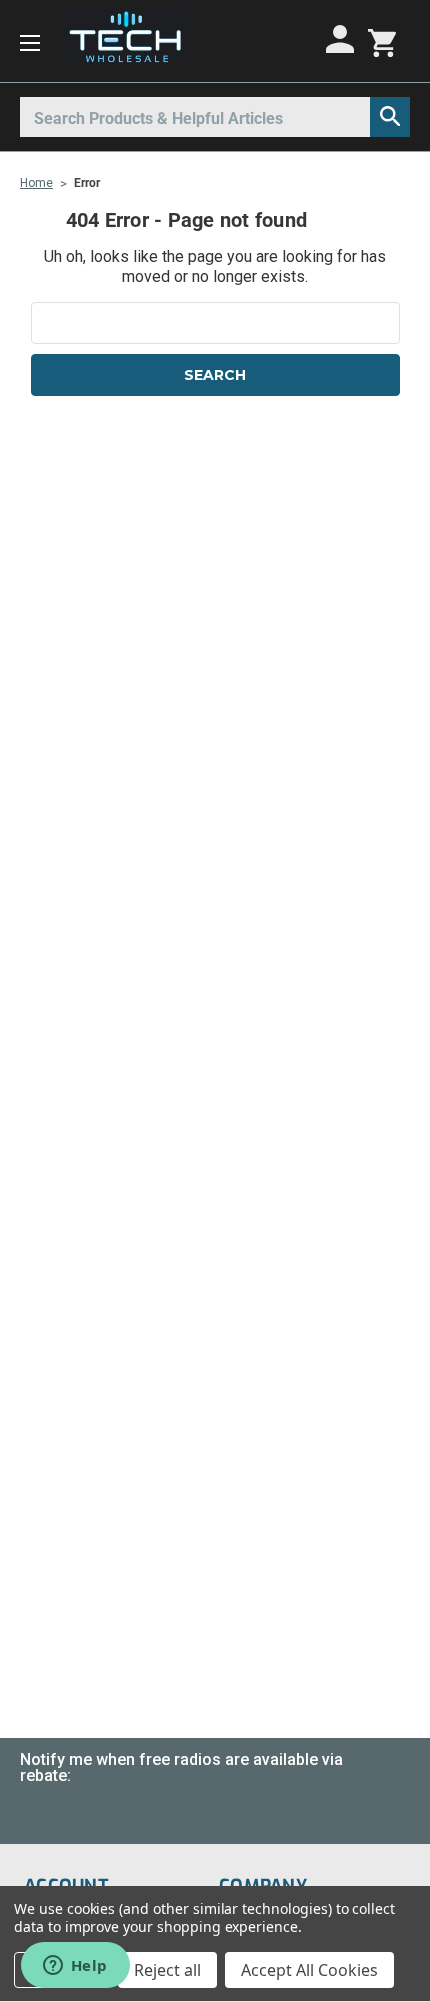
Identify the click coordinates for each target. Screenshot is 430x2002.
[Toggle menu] (30, 41)
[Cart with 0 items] (382, 41)
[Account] (343, 39)
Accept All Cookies (309, 1970)
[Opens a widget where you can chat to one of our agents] (75, 1967)
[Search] (390, 117)
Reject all (167, 1970)
